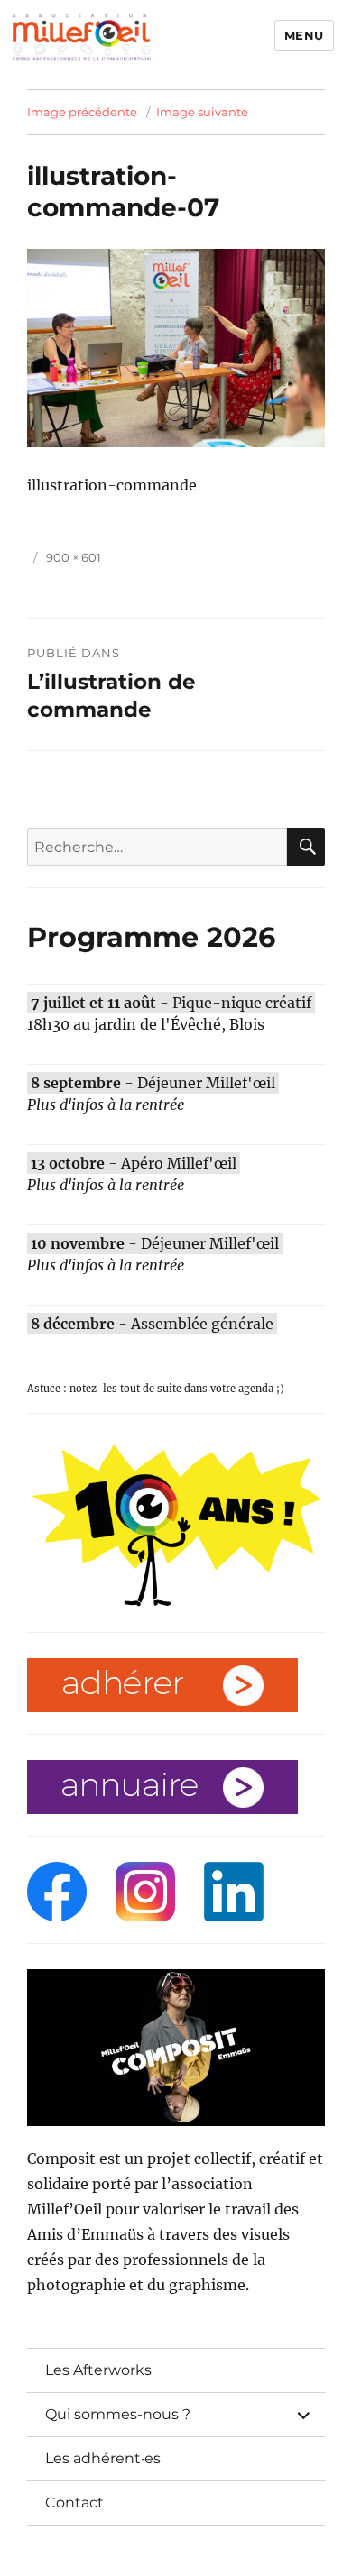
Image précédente (82, 112)
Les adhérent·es (103, 2458)
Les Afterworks (98, 2370)
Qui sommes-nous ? (118, 2414)
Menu (304, 35)
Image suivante (202, 112)
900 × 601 (74, 557)
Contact (74, 2503)
